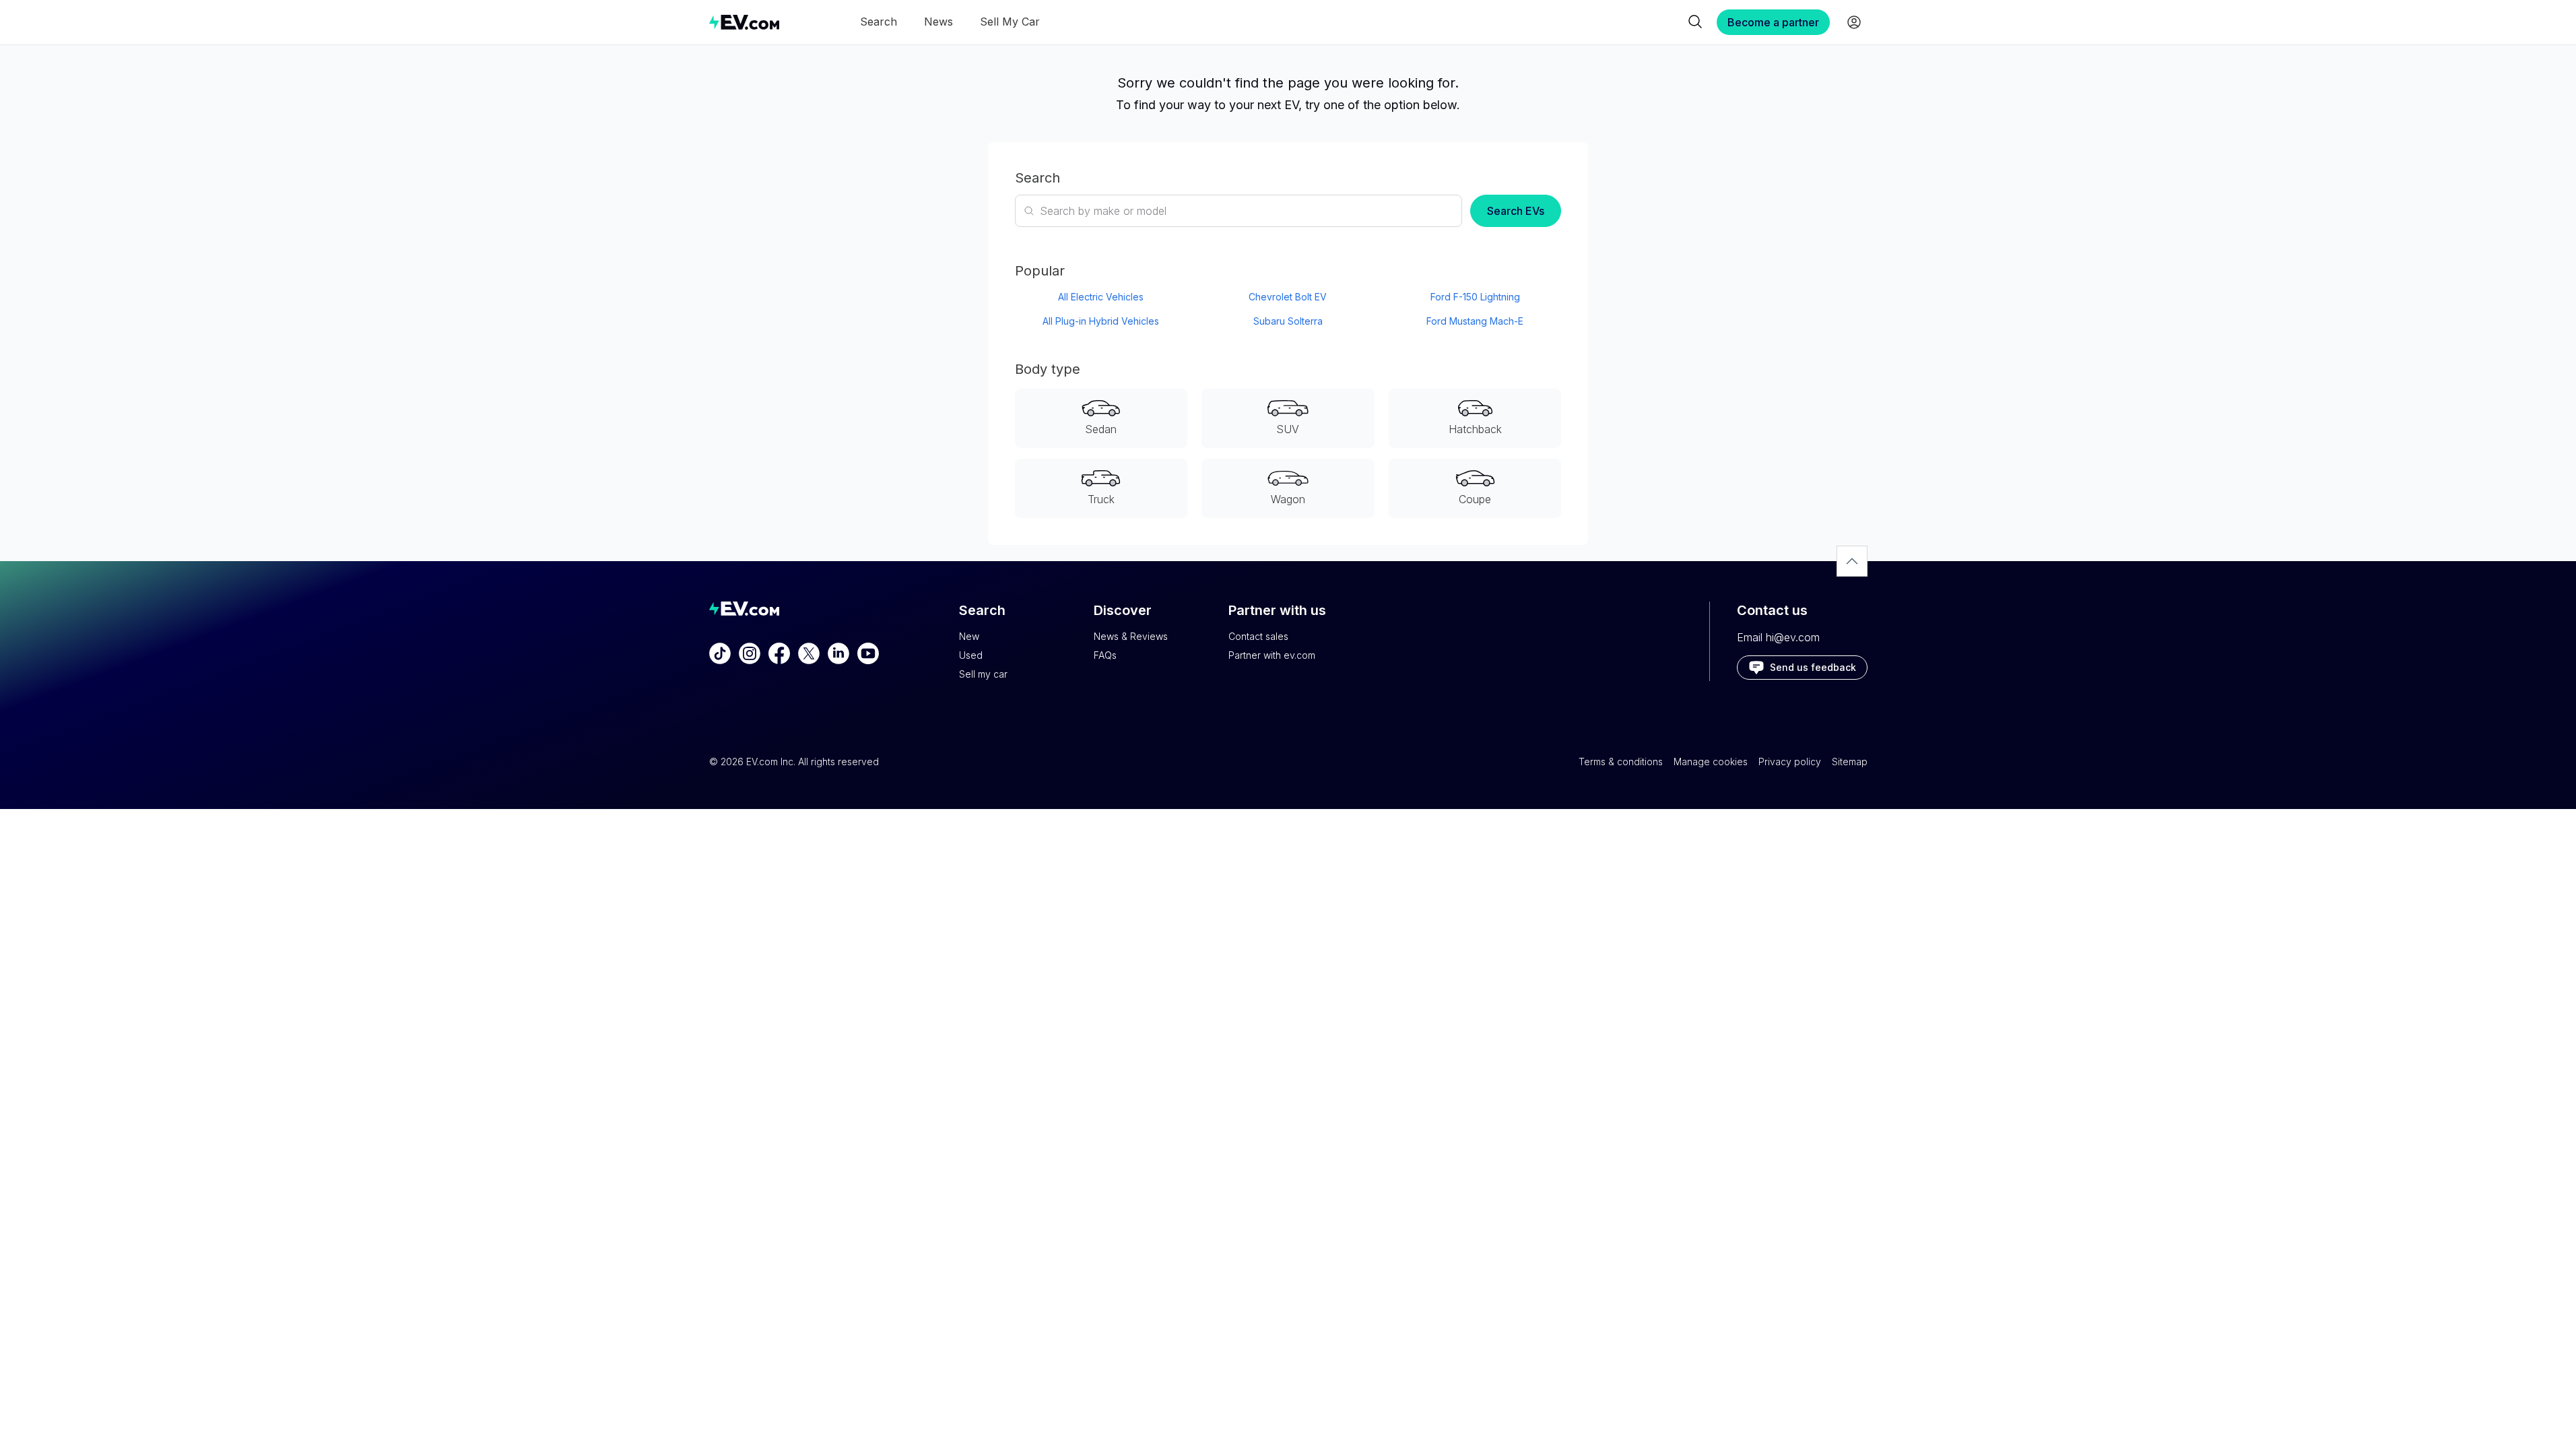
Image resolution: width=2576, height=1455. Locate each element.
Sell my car (983, 674)
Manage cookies (1711, 762)
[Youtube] (868, 653)
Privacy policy (1790, 762)
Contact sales (1258, 636)
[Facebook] (779, 653)
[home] (744, 22)
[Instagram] (750, 653)
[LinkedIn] (838, 653)
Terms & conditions (1621, 762)
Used (971, 655)
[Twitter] (809, 653)
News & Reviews (1131, 636)
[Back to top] (1852, 561)
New (969, 636)
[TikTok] (720, 653)
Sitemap (1850, 762)
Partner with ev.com (1272, 655)
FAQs (1105, 655)
